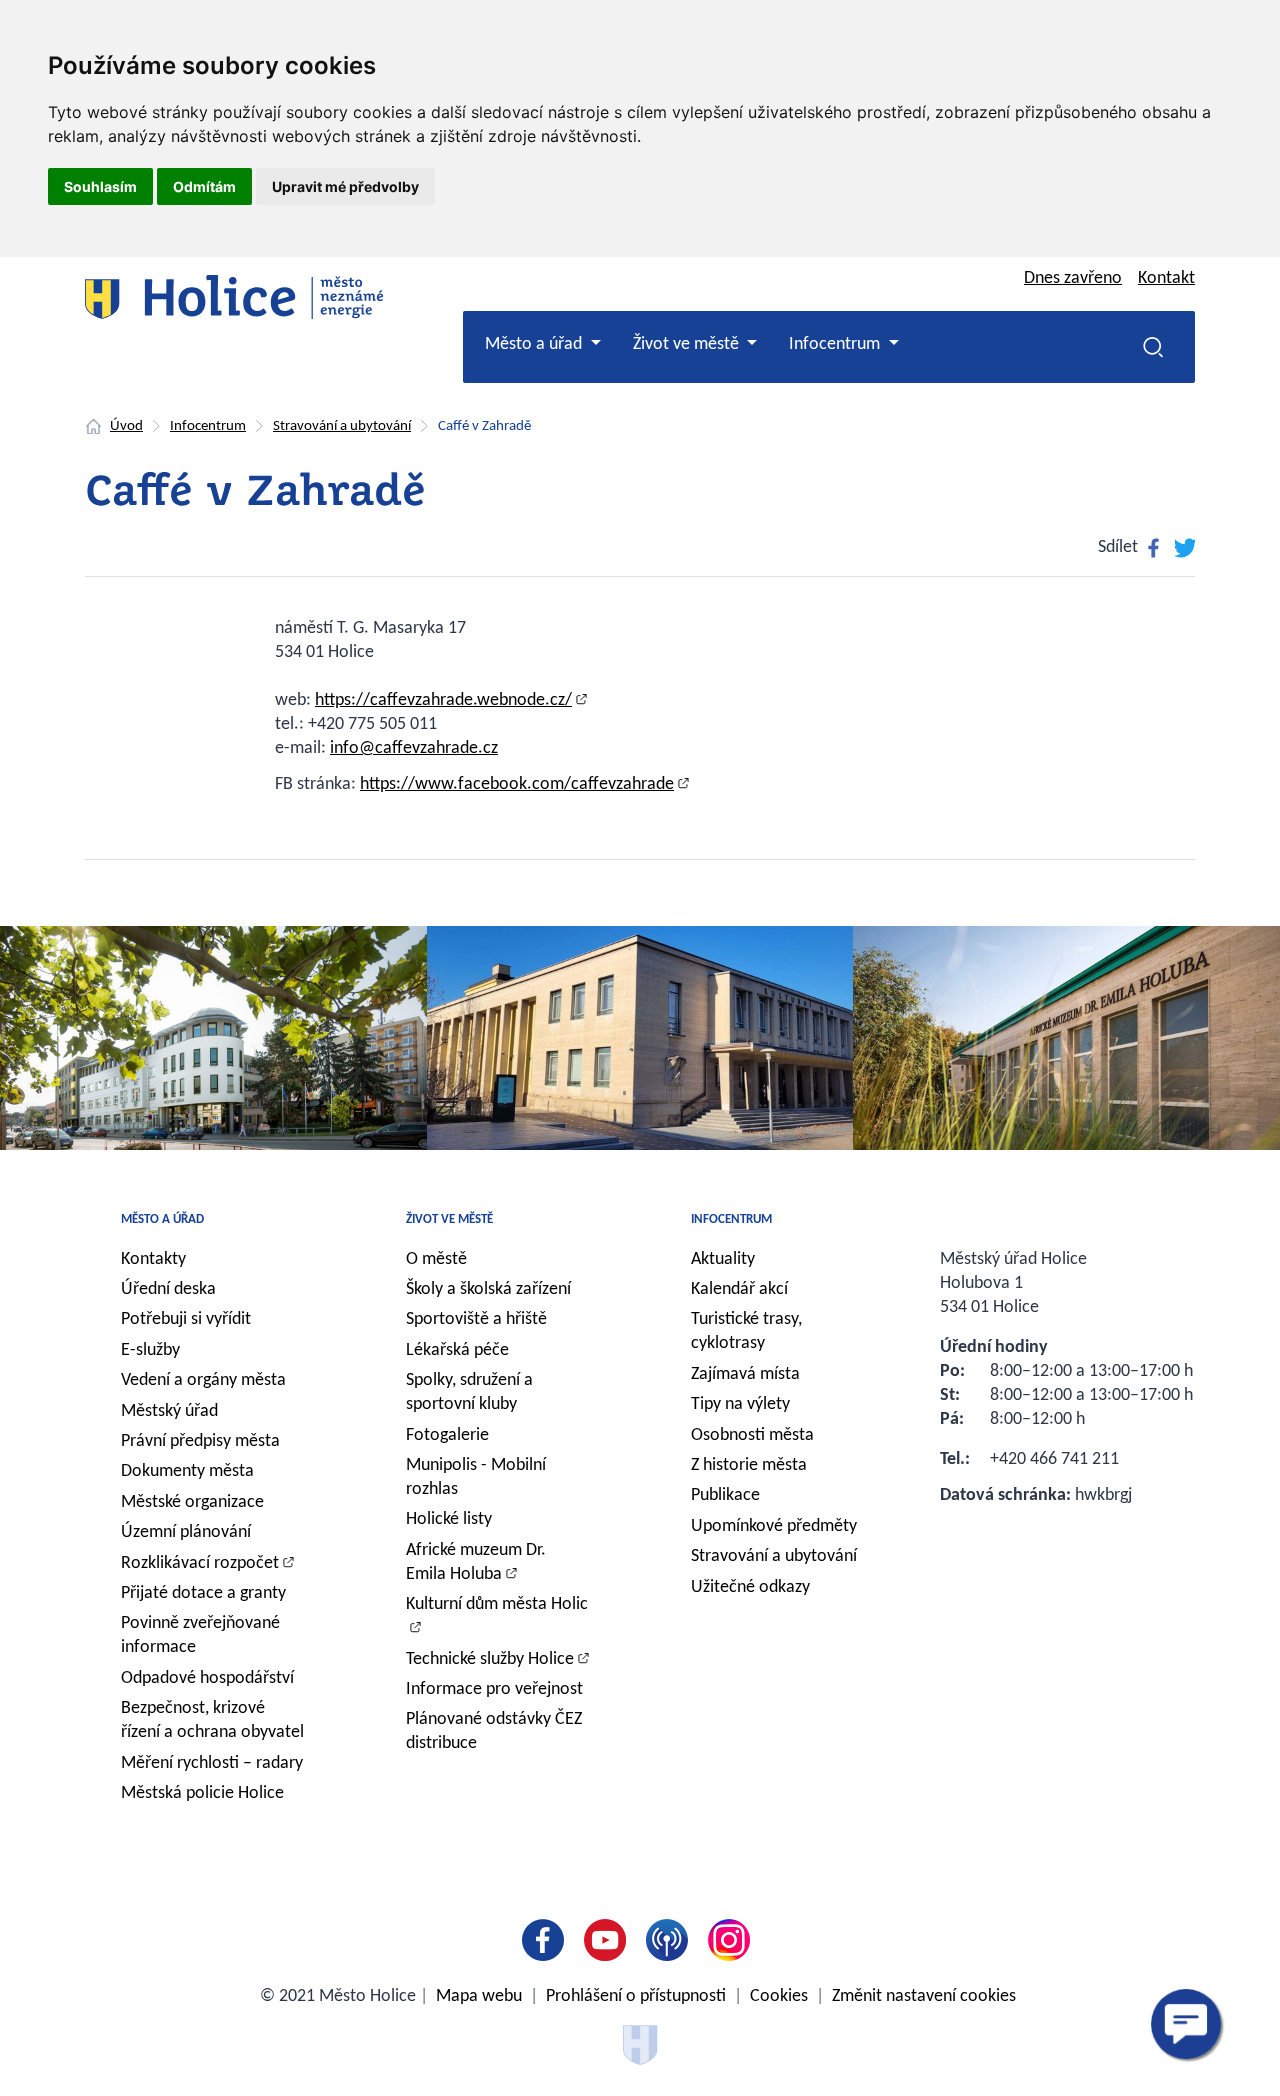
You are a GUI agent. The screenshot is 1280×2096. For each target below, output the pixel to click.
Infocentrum (208, 426)
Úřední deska (168, 1289)
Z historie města (749, 1465)
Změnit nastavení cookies (924, 1996)
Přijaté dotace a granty (203, 1593)
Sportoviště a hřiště (476, 1319)
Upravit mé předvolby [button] (345, 186)
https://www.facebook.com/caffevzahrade (517, 784)
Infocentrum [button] (836, 344)
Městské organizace (192, 1502)
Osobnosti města (752, 1435)
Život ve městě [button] (688, 344)
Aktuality (723, 1259)
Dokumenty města (187, 1471)
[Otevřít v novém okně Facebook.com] (547, 1940)
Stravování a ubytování (342, 426)
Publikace (725, 1495)
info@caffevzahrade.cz (414, 748)
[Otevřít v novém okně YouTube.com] (609, 1940)
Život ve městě (449, 1219)
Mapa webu (479, 1996)
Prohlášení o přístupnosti (636, 1996)
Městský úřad (169, 1411)
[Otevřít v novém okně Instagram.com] (733, 1940)
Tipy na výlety (740, 1404)
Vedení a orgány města (203, 1380)
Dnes (1073, 278)
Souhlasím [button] (100, 186)
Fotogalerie (447, 1435)
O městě (436, 1259)
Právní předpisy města (200, 1441)
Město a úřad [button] (535, 344)
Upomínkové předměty (774, 1526)
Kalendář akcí (739, 1289)
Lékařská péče (457, 1350)
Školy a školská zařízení (488, 1289)
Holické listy (449, 1519)
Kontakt (1166, 278)
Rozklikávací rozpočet (200, 1563)
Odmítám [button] (204, 186)
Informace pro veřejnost (494, 1689)
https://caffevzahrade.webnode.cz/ (443, 700)
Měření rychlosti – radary (212, 1763)
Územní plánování (186, 1532)
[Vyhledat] (1153, 347)
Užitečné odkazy (750, 1587)
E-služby (150, 1350)
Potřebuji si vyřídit (186, 1319)
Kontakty (153, 1259)
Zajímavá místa (745, 1374)
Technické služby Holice (490, 1659)
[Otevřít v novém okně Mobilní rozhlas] (671, 1940)
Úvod (126, 426)
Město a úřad (162, 1219)
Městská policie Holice (202, 1793)
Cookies (779, 1996)
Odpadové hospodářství (207, 1678)
